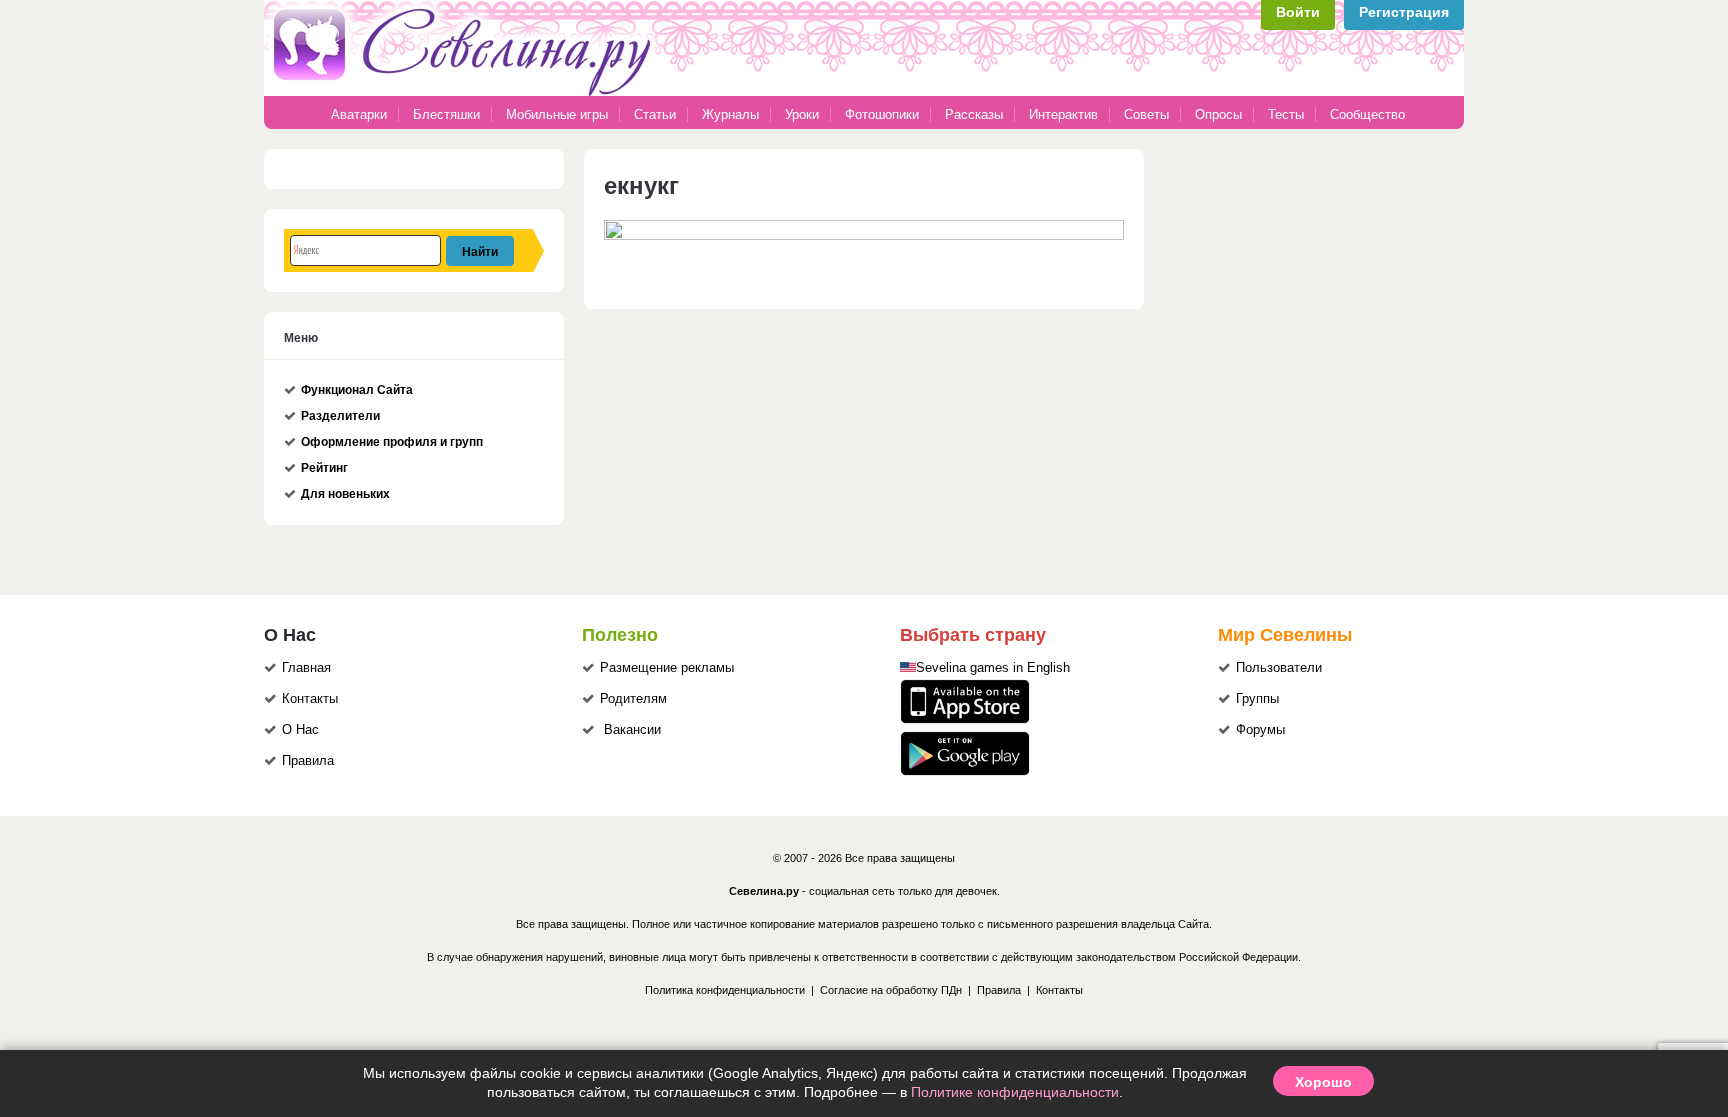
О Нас (300, 730)
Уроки (802, 114)
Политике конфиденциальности (1015, 1092)
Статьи (655, 114)
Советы (1146, 114)
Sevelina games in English (993, 668)
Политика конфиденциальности (725, 990)
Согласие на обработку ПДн (891, 990)
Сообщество (1367, 114)
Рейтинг (324, 468)
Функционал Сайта (357, 390)
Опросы (1218, 114)
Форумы (1260, 730)
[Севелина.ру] (466, 92)
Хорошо (1323, 1081)
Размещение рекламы (667, 668)
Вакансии (632, 730)
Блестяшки (446, 114)
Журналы (730, 114)
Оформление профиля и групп (392, 442)
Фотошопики (882, 114)
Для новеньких (345, 494)
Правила (308, 761)
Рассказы (976, 114)
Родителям (633, 699)
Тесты (1286, 114)
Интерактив (1063, 114)
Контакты (310, 699)
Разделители (340, 416)
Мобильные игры (557, 114)
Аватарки (359, 114)
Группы (1257, 699)
